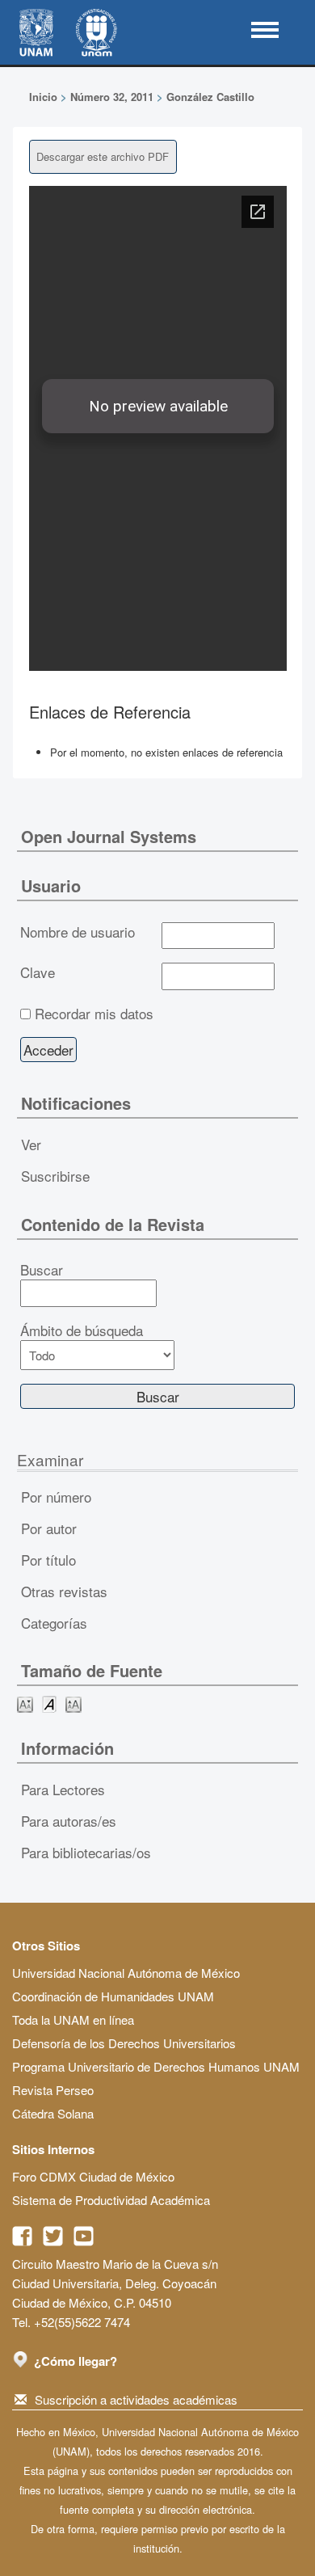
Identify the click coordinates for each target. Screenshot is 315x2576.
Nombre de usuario (78, 932)
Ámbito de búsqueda (82, 1330)
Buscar (42, 1270)
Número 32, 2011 (112, 97)
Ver (31, 1144)
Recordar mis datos (94, 1014)
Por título (48, 1560)
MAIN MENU (265, 30)
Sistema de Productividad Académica (111, 2200)
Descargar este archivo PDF (103, 156)
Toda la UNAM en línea (73, 2019)
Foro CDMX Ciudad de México (93, 2176)
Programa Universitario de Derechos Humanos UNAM (156, 2066)
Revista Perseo (53, 2090)
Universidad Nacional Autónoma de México (126, 1973)
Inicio (43, 97)
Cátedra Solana (53, 2113)
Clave (38, 972)
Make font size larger (73, 1703)
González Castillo (210, 97)
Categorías (54, 1623)
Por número (56, 1497)
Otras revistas (64, 1591)
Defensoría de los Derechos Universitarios (124, 2043)
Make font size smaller (25, 1703)
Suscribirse (55, 1176)
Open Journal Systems (109, 836)
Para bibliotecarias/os (86, 1852)
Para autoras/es (69, 1821)
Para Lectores (63, 1789)
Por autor (49, 1528)
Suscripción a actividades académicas (136, 2399)
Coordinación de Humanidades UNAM (113, 1996)
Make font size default (49, 1703)
